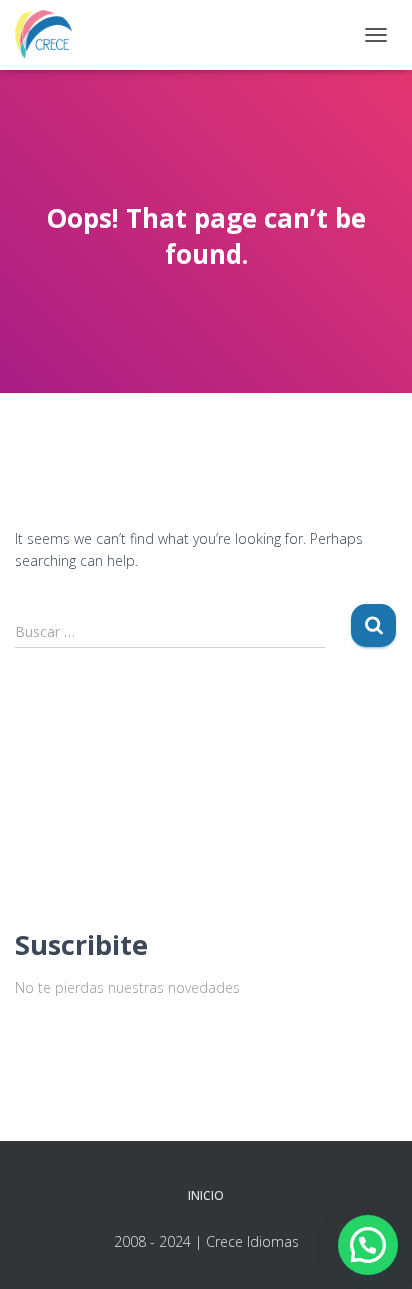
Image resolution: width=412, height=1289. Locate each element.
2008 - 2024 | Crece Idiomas (206, 1241)
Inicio (206, 1195)
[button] (368, 1245)
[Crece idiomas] (51, 35)
